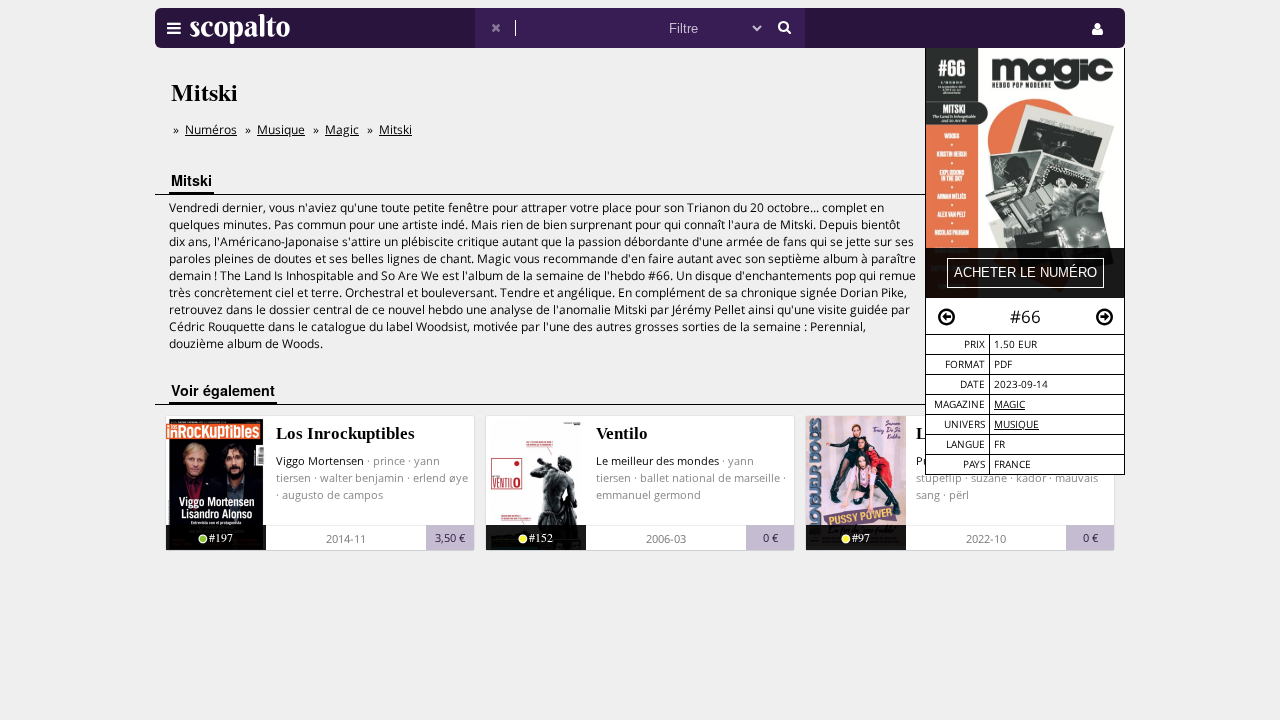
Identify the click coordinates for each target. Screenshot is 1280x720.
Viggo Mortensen (320, 460)
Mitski (395, 129)
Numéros (211, 129)
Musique (1016, 424)
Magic (1009, 404)
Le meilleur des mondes (657, 460)
